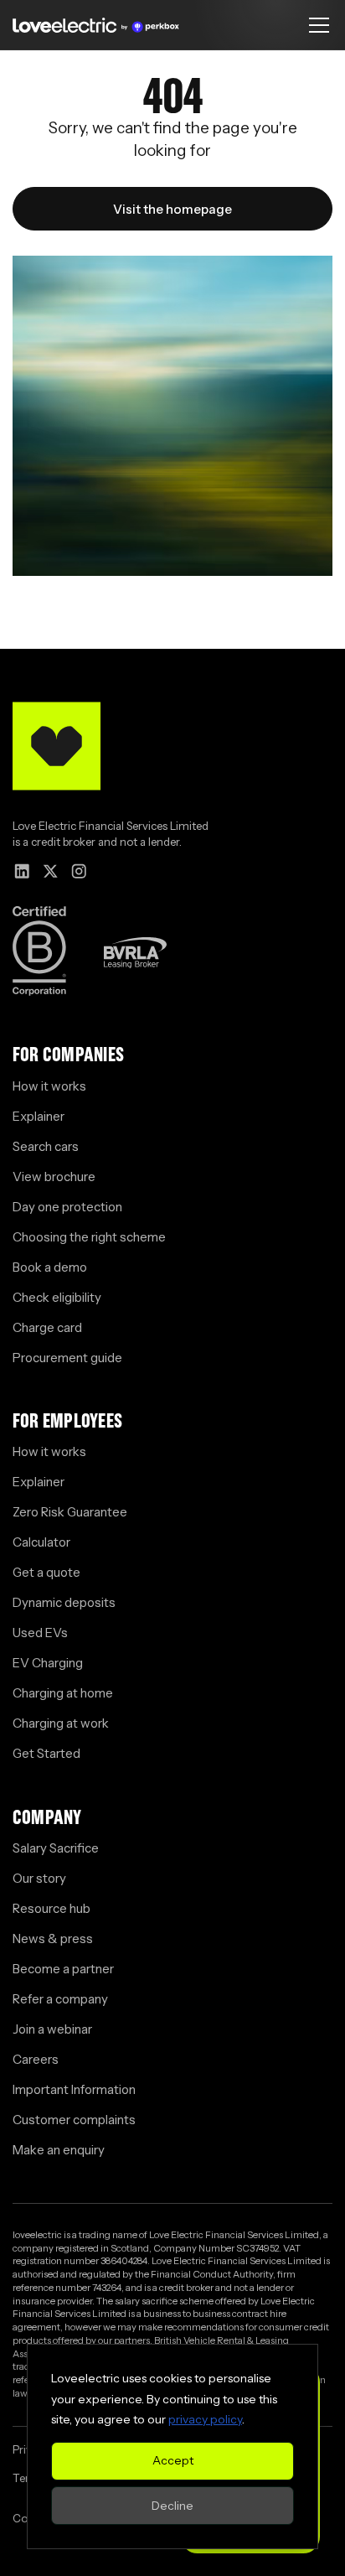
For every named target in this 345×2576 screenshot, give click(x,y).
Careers (36, 2059)
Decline (172, 2506)
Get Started (46, 1753)
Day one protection (67, 1207)
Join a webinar (52, 2029)
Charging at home (63, 1693)
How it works (49, 1086)
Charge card (47, 1327)
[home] (96, 25)
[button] (316, 25)
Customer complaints (74, 2120)
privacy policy (205, 2419)
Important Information (74, 2089)
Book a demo (50, 1267)
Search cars (46, 1146)
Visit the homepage (172, 209)
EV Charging (48, 1663)
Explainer (39, 1116)
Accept (173, 2460)
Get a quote (46, 1572)
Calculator (41, 1542)
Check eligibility (57, 1297)
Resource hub (51, 1908)
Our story (39, 1878)
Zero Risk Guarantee (70, 1512)
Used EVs (40, 1633)
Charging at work (61, 1723)
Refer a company (60, 1999)
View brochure (54, 1177)
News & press (53, 1938)
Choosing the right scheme (89, 1237)
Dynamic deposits (64, 1602)
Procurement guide (67, 1358)
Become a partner (63, 1969)
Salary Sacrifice (56, 1848)
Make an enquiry (59, 2150)
